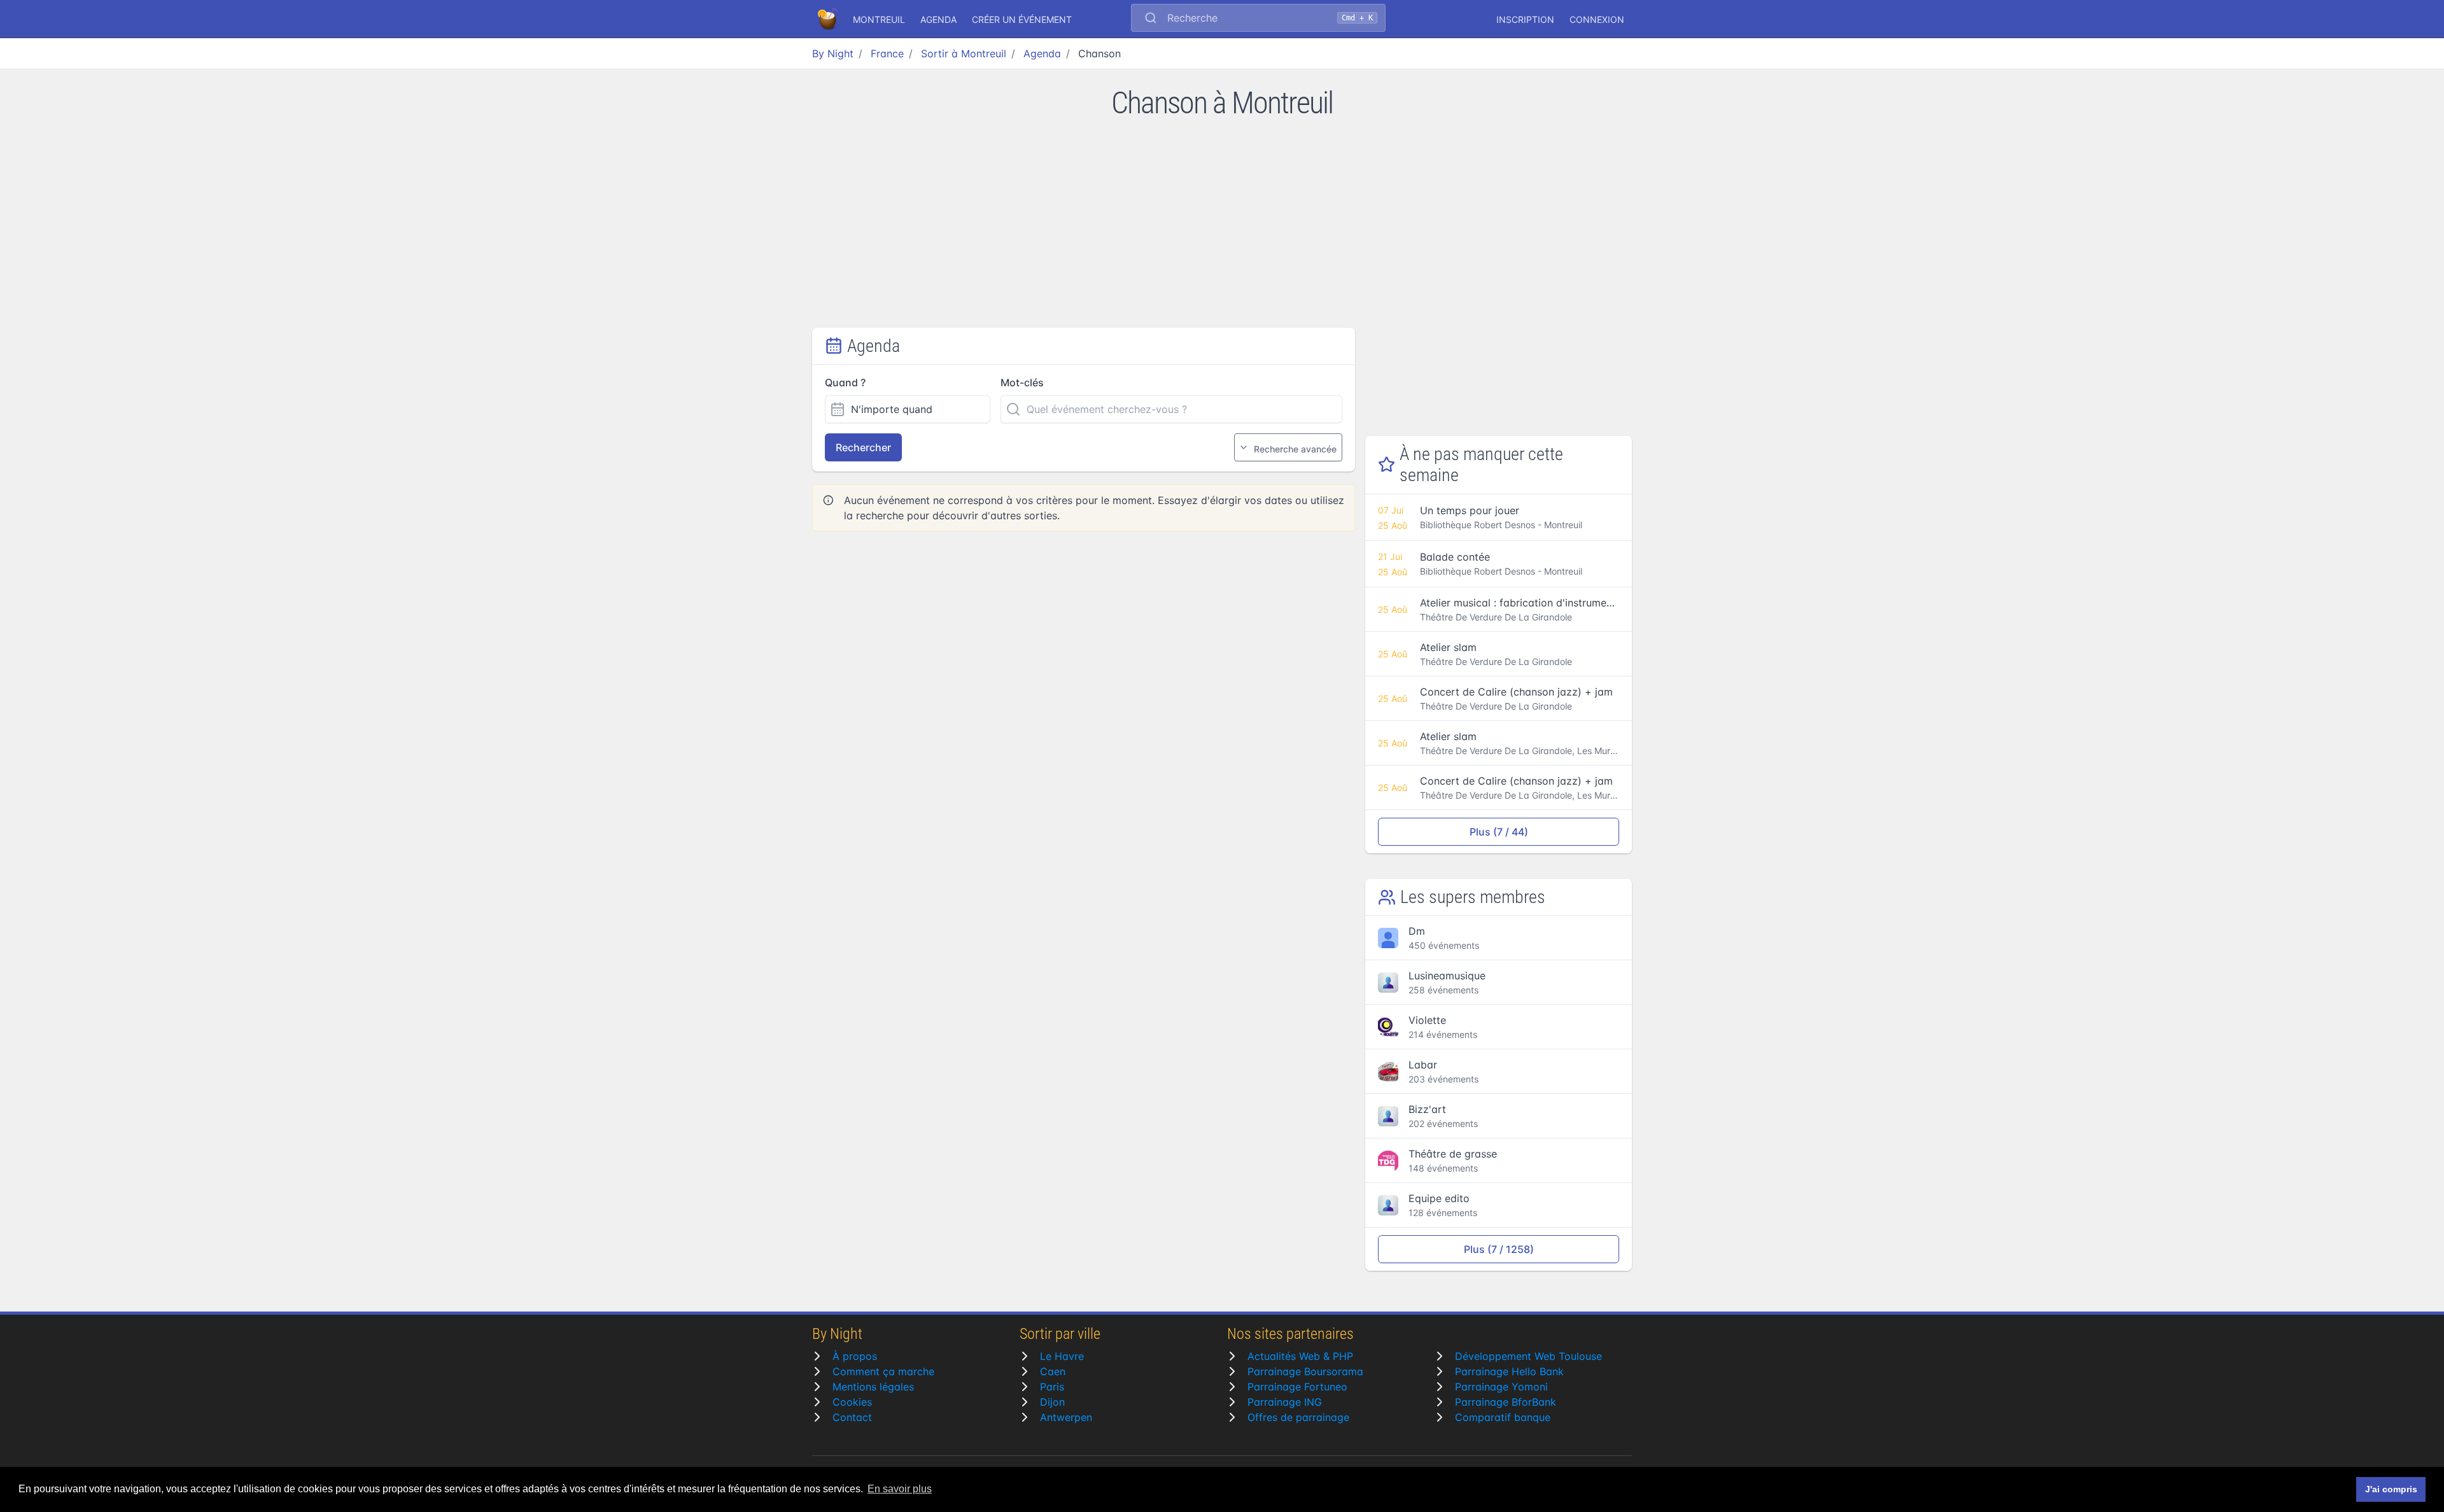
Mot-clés (1022, 382)
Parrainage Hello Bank (1509, 1371)
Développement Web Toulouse (1528, 1356)
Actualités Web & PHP (1300, 1356)
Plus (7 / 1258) (1499, 1249)
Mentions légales (873, 1387)
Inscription (1525, 19)
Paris (1052, 1387)
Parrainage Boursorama (1305, 1371)
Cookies (852, 1402)
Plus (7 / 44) (1499, 832)
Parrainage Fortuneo (1297, 1387)
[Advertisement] (1222, 232)
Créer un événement (1022, 19)
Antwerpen (1066, 1417)
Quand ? (845, 382)
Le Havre (1062, 1356)
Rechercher (863, 447)
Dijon (1052, 1402)
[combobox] (1258, 19)
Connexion (1597, 19)
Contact (852, 1417)
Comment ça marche (883, 1371)
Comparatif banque (1503, 1417)
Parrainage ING (1285, 1402)
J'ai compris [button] (2391, 1489)
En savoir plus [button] (900, 1489)
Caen (1053, 1371)
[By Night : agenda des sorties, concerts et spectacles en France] (829, 19)
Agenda (938, 19)
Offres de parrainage (1298, 1417)
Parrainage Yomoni (1501, 1387)
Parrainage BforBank (1506, 1402)
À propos (855, 1356)
